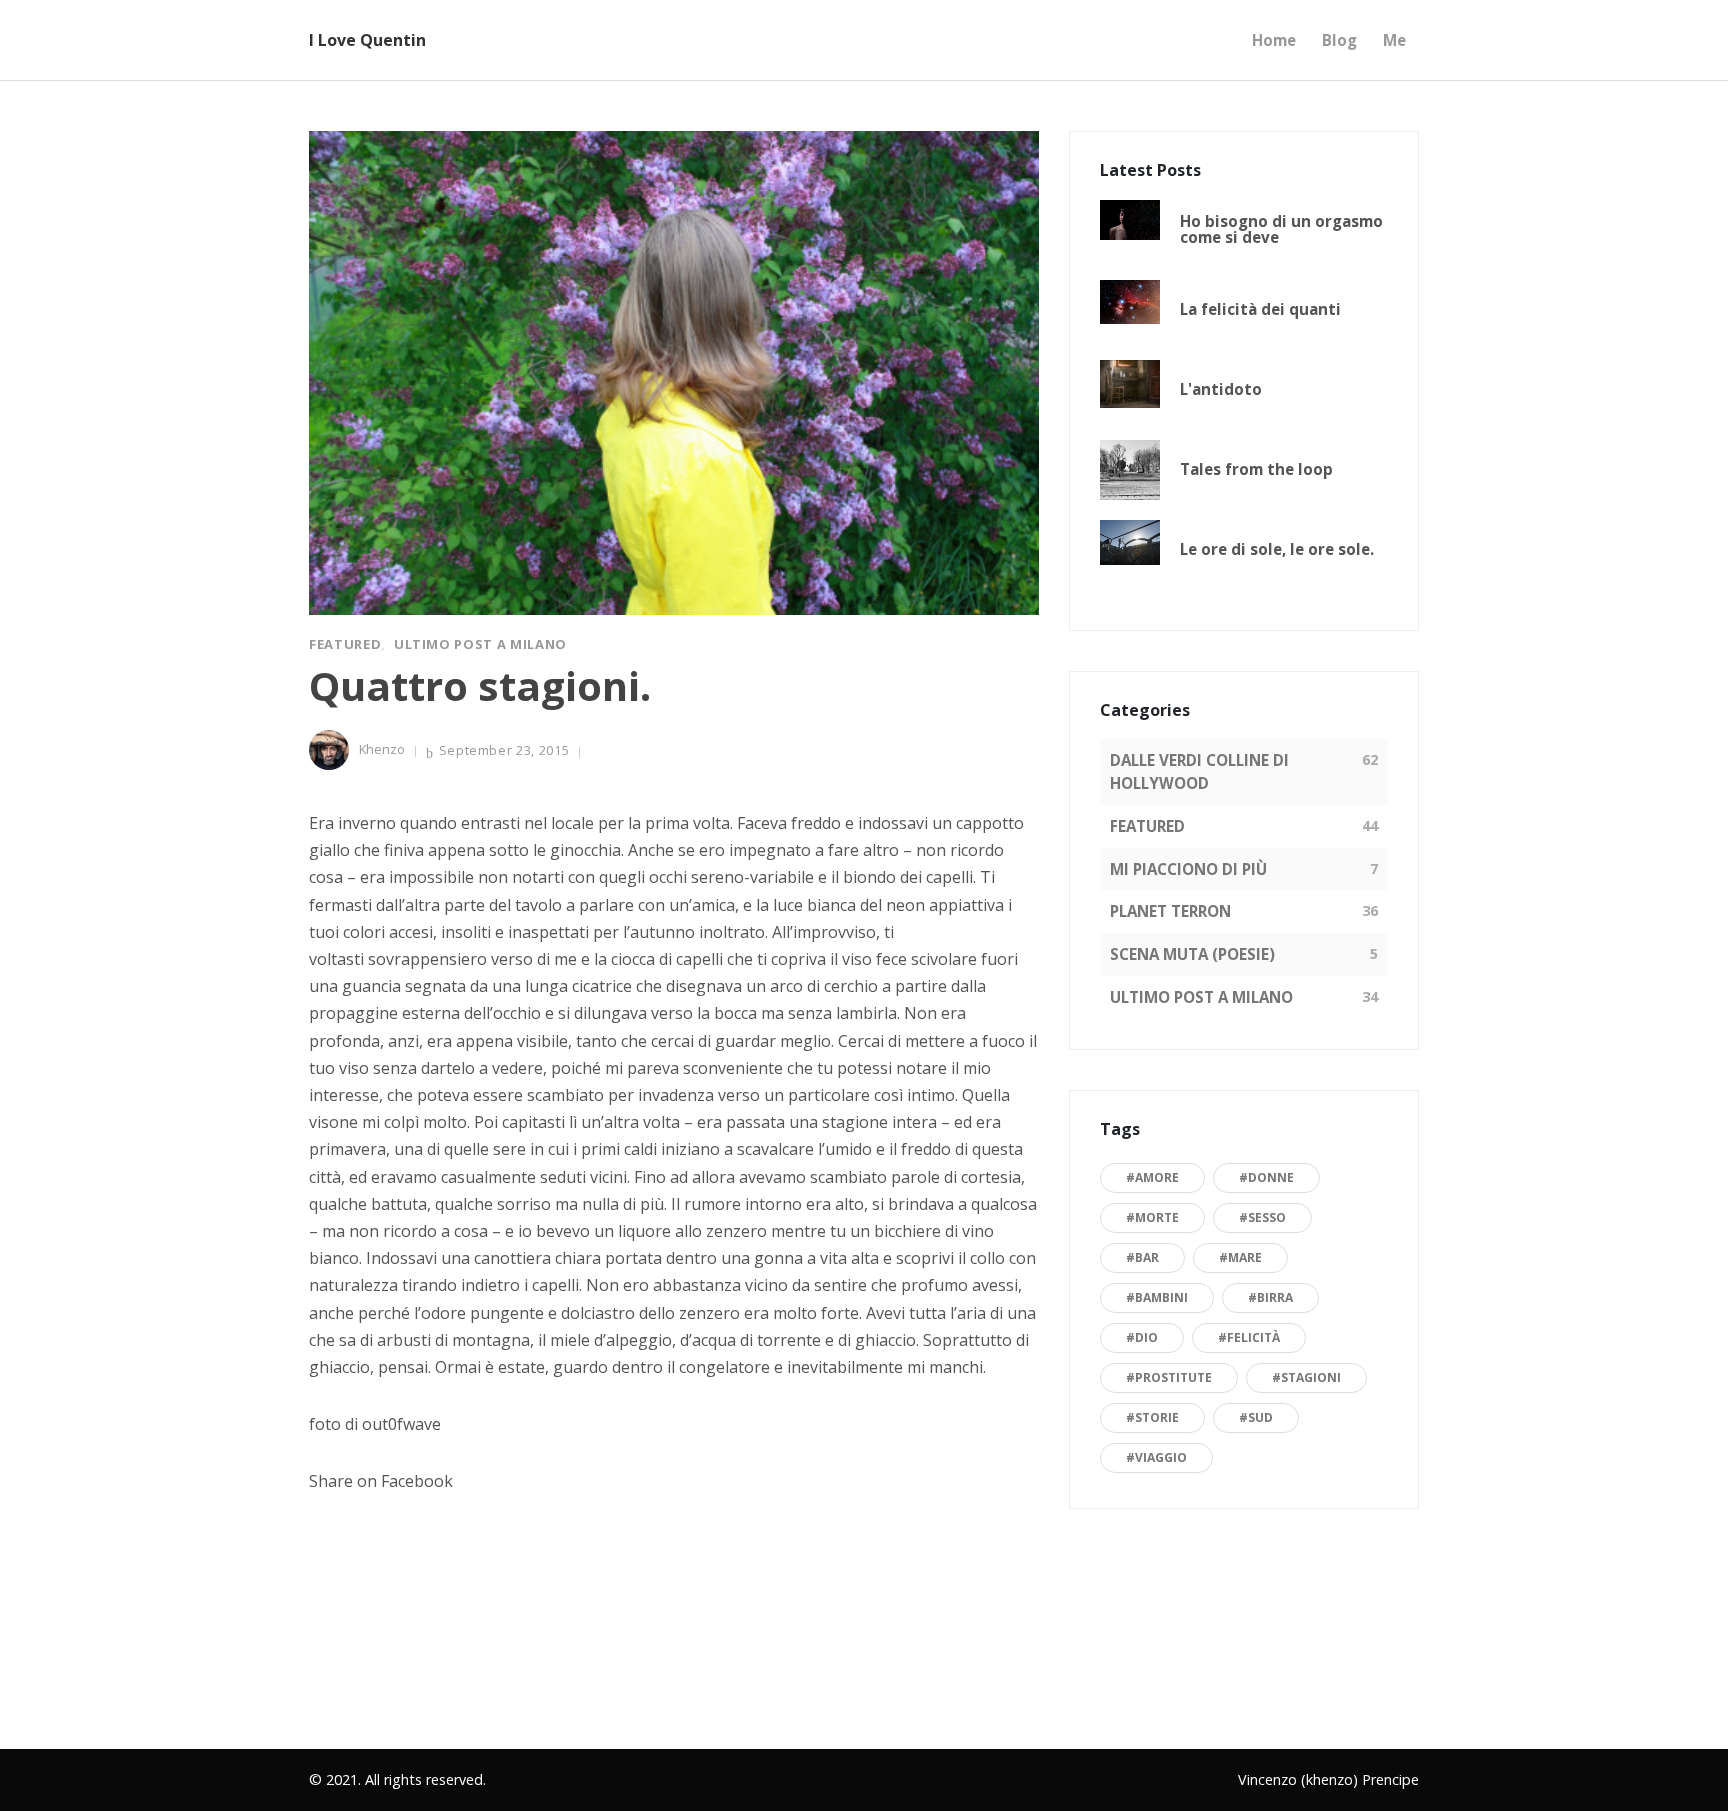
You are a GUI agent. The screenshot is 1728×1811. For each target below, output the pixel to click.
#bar (1142, 1257)
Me (1394, 40)
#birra (1270, 1297)
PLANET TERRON (1170, 911)
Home (1274, 40)
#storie (1152, 1417)
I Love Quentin (367, 40)
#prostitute (1169, 1377)
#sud (1256, 1417)
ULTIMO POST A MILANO (1201, 997)
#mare (1240, 1257)
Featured (345, 644)
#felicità (1249, 1337)
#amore (1152, 1177)
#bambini (1157, 1297)
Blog (1339, 40)
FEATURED (1147, 826)
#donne (1266, 1177)
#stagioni (1306, 1377)
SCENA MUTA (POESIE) (1192, 954)
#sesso (1262, 1217)
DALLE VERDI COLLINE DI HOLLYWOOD (1199, 771)
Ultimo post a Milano (480, 644)
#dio (1142, 1337)
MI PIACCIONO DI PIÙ (1188, 869)
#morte (1152, 1217)
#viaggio (1156, 1457)
